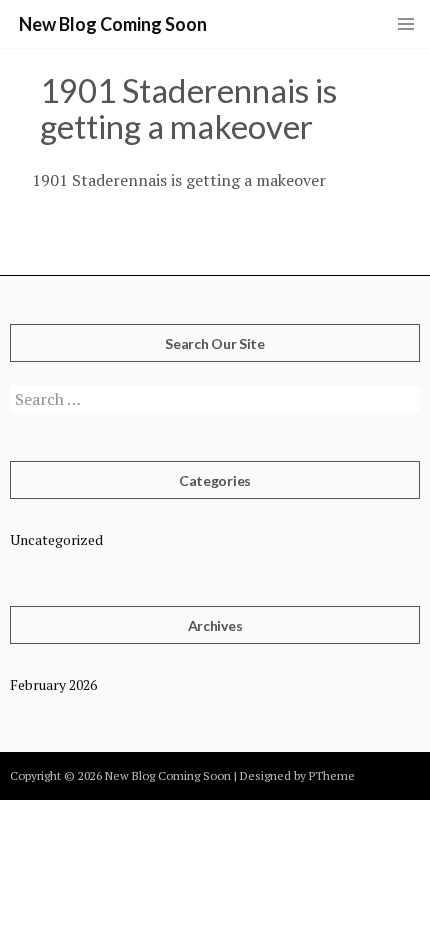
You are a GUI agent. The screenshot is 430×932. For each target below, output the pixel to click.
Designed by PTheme (297, 775)
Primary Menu (406, 24)
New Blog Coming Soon (113, 24)
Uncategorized (56, 539)
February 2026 (53, 684)
